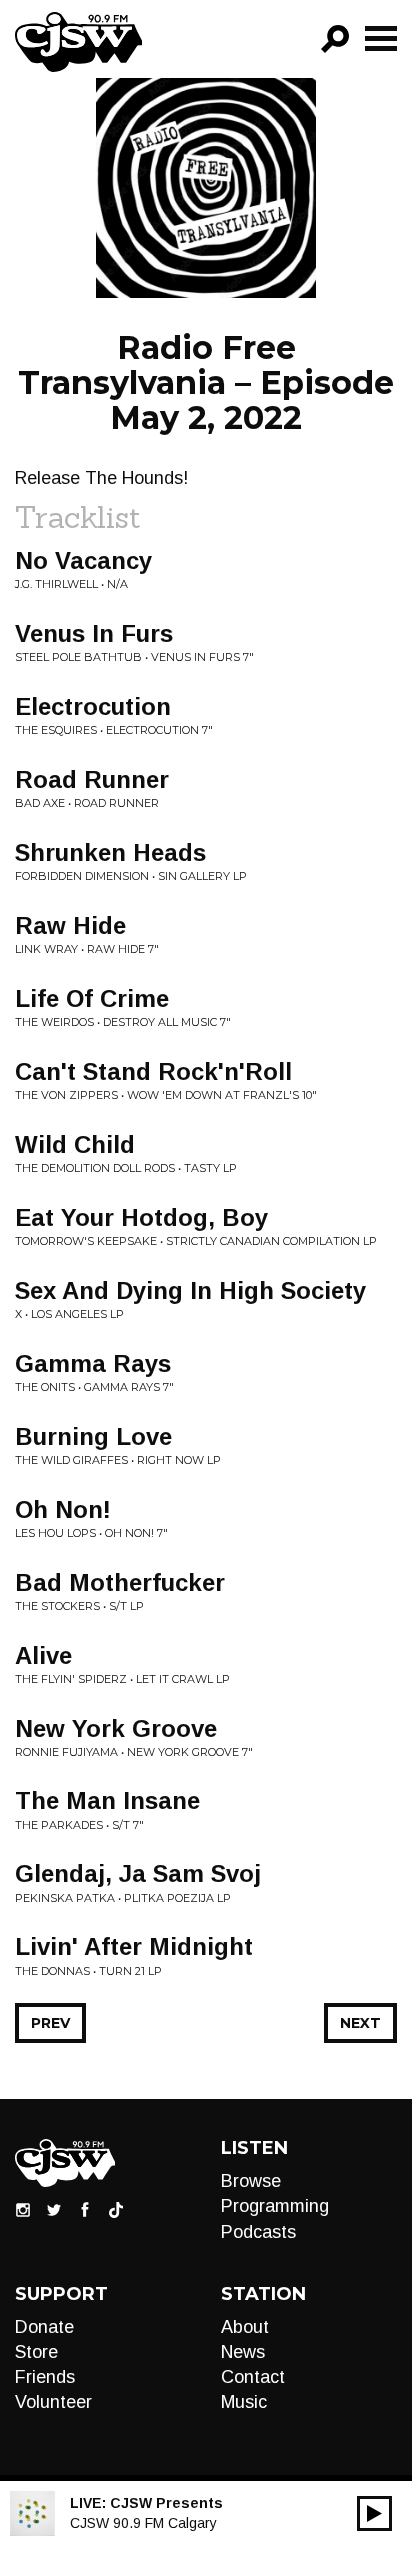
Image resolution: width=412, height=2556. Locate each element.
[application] (374, 2513)
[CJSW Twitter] (54, 2209)
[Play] (374, 2513)
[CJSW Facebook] (85, 2209)
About (245, 2327)
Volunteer (53, 2402)
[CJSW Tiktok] (116, 2209)
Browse (251, 2181)
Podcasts (258, 2232)
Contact (253, 2377)
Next (360, 2023)
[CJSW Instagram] (23, 2209)
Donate (44, 2327)
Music (244, 2402)
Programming (275, 2206)
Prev (50, 2023)
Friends (45, 2377)
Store (36, 2352)
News (243, 2352)
